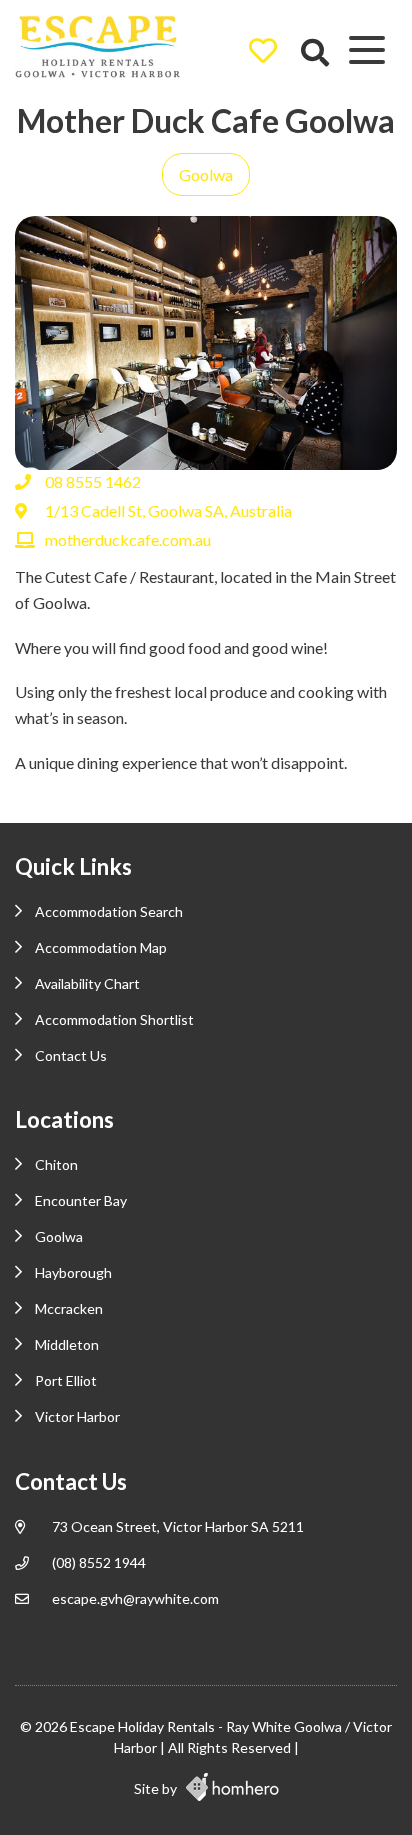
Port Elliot (66, 1380)
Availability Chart (87, 983)
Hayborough (73, 1272)
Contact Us (71, 1055)
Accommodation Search (109, 911)
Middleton (67, 1344)
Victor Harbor (77, 1416)
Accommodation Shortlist (114, 1019)
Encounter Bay (81, 1200)
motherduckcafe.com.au (128, 539)
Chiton (56, 1164)
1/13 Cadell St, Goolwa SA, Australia (168, 510)
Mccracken (69, 1308)
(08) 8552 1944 (99, 1562)
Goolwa (206, 174)
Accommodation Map (101, 947)
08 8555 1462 (93, 481)
